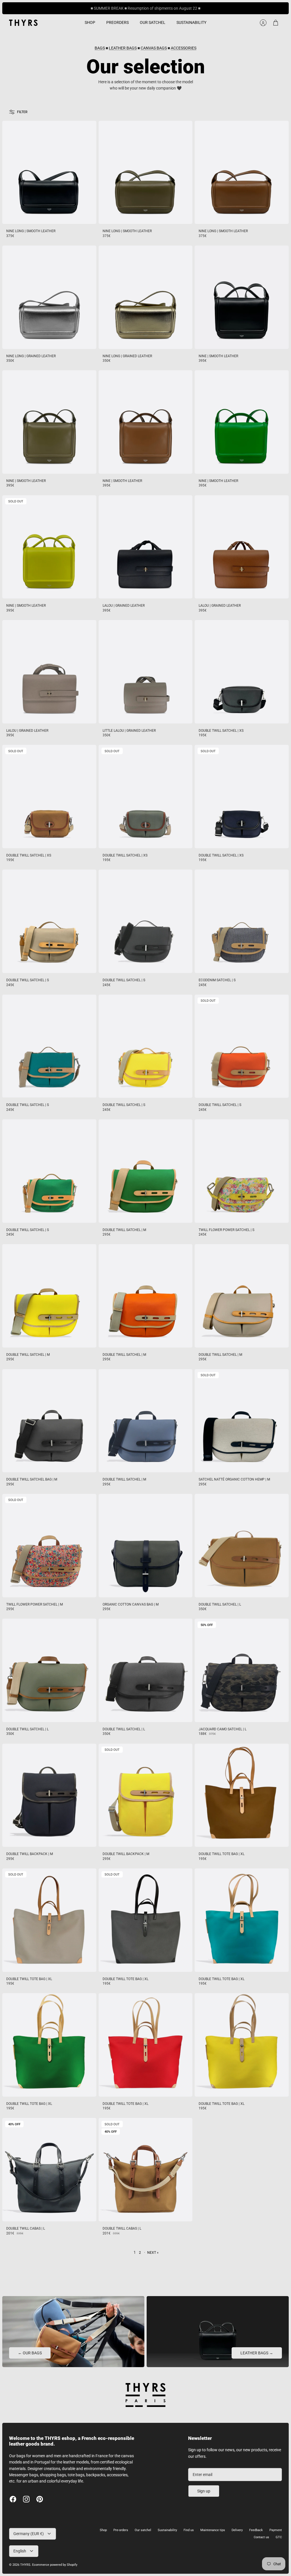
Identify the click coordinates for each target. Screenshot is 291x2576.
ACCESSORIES (184, 48)
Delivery (237, 2530)
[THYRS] (23, 23)
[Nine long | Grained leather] (146, 297)
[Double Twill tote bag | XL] (242, 1795)
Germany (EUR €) (29, 2534)
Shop (103, 2530)
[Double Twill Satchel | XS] (242, 672)
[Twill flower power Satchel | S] (242, 1171)
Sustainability (167, 2530)
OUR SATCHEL (153, 22)
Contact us (261, 2537)
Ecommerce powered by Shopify (55, 2565)
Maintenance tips (213, 2530)
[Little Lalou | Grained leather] (146, 672)
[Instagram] (26, 2499)
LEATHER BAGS (123, 48)
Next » (153, 2253)
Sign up (204, 2491)
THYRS (25, 2565)
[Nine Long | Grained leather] (49, 297)
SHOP (90, 22)
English (20, 2551)
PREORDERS (118, 22)
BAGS (100, 48)
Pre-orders (121, 2530)
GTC (279, 2537)
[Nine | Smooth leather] (242, 297)
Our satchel (143, 2530)
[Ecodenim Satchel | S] (242, 921)
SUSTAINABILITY (191, 22)
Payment (276, 2530)
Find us (189, 2530)
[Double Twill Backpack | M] (49, 1795)
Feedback (256, 2530)
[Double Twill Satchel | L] (242, 1546)
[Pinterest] (40, 2499)
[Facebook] (13, 2499)
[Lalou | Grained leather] (146, 547)
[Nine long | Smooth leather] (49, 172)
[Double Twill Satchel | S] (49, 921)
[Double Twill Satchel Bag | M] (49, 1421)
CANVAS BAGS (154, 48)
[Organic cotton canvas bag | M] (146, 1546)
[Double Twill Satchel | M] (146, 1171)
